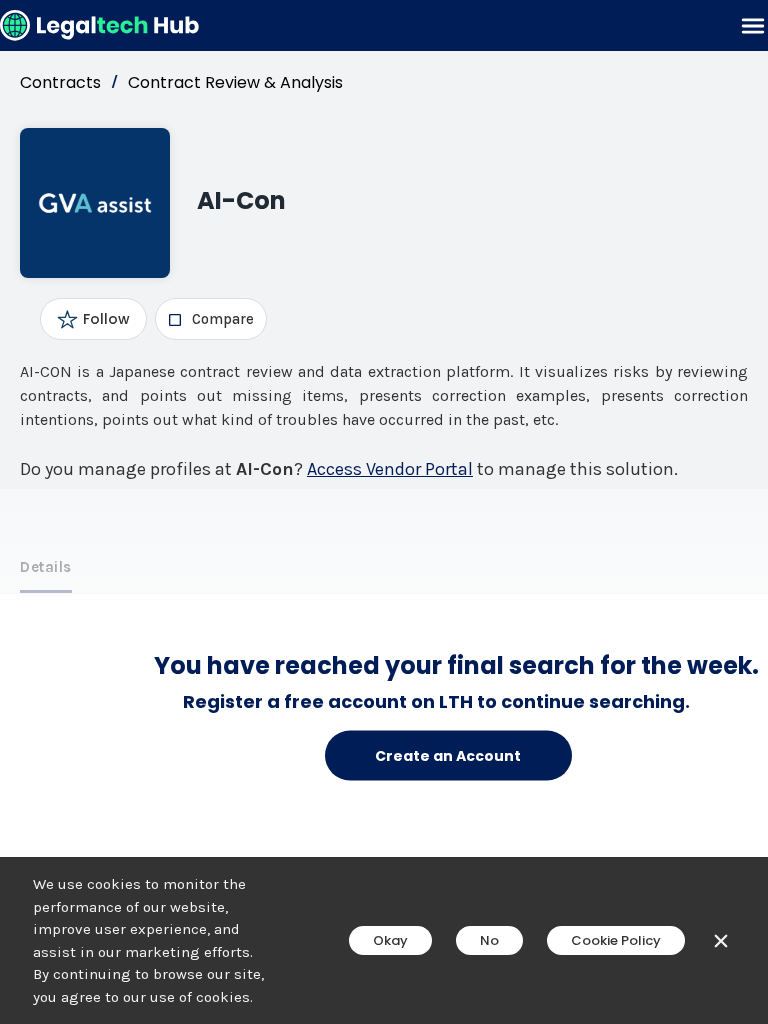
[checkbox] (210, 319)
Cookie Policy (616, 940)
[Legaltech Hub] (100, 25)
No (489, 940)
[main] (384, 512)
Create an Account (448, 755)
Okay (390, 940)
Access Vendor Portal (390, 469)
